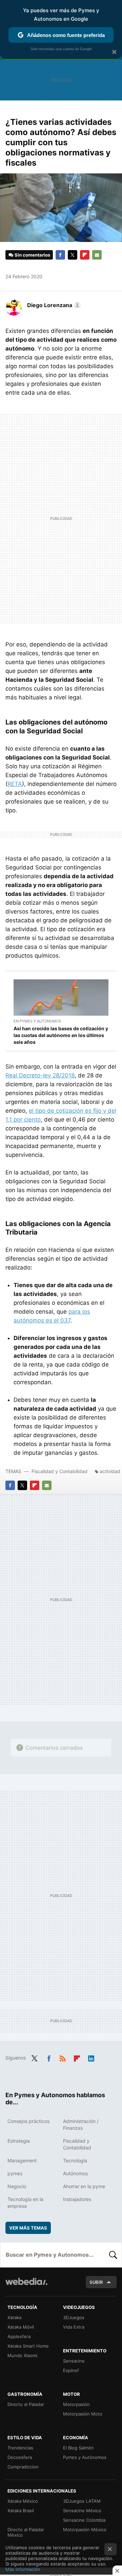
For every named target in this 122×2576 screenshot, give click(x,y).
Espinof (71, 2370)
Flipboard (85, 255)
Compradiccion (23, 2467)
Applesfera (19, 2336)
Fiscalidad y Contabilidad (59, 1471)
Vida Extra (74, 2327)
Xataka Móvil (21, 2327)
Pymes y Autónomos (85, 2457)
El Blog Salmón (78, 2448)
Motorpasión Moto (83, 2414)
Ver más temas (28, 2228)
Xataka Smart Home (28, 2346)
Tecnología (75, 2160)
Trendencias (20, 2448)
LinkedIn (91, 2057)
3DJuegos (74, 2317)
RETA (15, 784)
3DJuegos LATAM (82, 2501)
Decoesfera (20, 2457)
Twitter (73, 255)
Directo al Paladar (26, 2404)
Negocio (17, 2186)
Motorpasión (76, 2404)
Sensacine (74, 2361)
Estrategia (19, 2141)
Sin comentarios (32, 255)
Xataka (14, 2317)
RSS (63, 2057)
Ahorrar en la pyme (84, 2186)
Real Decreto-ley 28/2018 (40, 1075)
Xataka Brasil (21, 2511)
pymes (15, 2173)
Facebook (60, 255)
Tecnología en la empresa (25, 2203)
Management (22, 2160)
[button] (53, 305)
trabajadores (77, 2199)
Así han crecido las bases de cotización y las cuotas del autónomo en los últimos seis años (61, 1035)
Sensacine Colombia (84, 2520)
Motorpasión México (85, 2530)
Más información (23, 2569)
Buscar (113, 2255)
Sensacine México (82, 2511)
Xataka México (23, 2501)
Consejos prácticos (28, 2121)
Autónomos (75, 2173)
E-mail (97, 255)
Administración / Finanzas (81, 2124)
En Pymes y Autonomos (37, 1021)
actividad (110, 1471)
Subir (96, 2282)
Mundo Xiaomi (22, 2355)
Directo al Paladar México (26, 2532)
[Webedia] (26, 2286)
